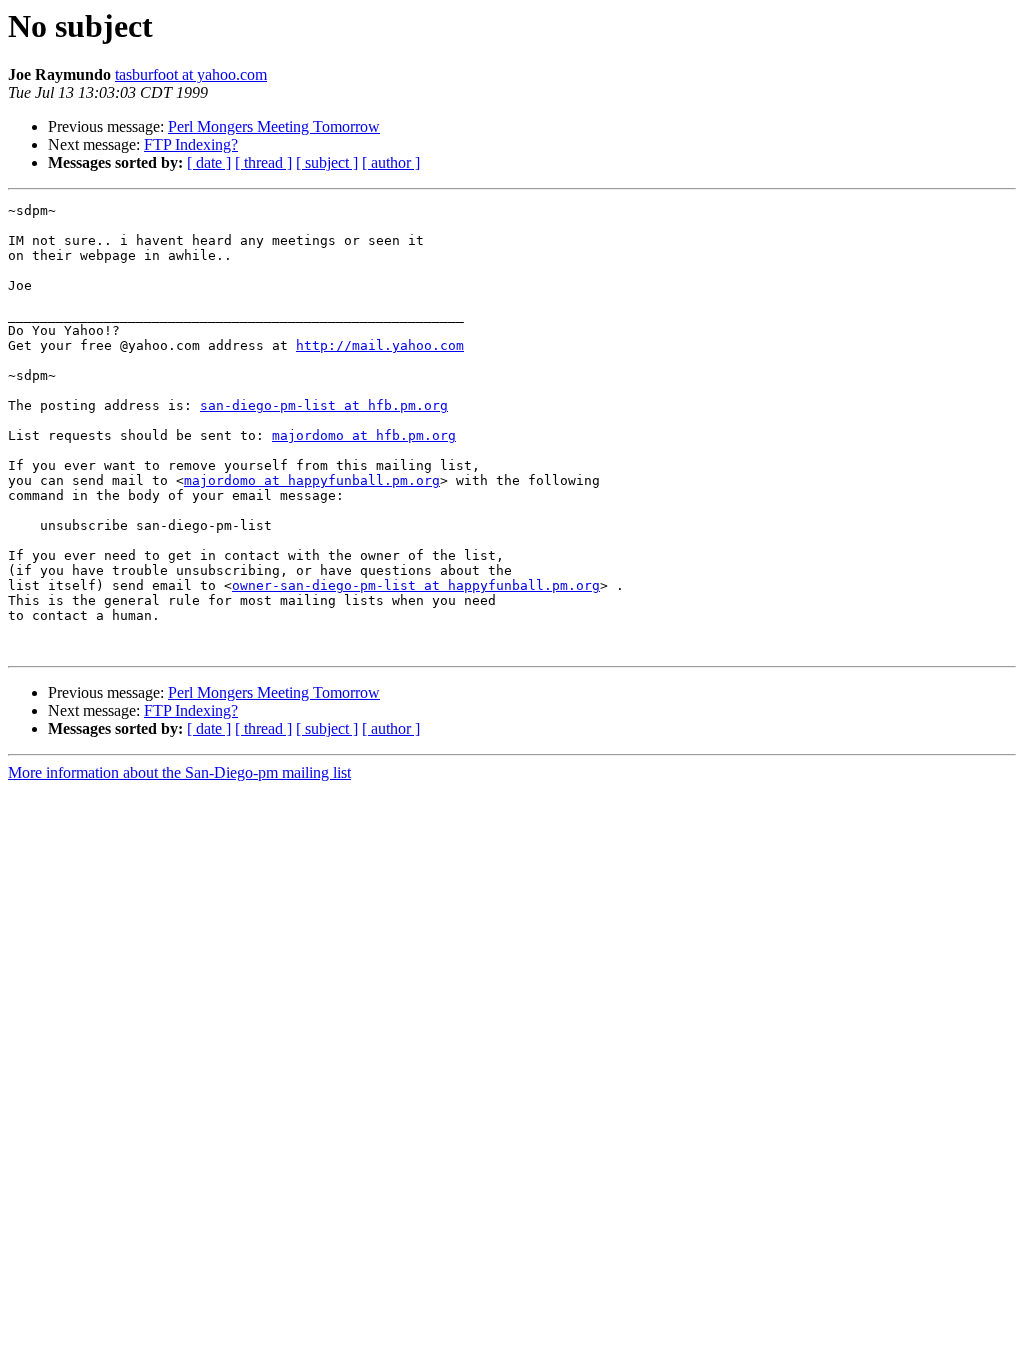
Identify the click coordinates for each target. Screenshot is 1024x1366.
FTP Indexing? (191, 144)
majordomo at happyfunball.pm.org (312, 480)
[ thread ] (263, 162)
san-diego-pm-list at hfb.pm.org (324, 405)
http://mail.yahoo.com (380, 345)
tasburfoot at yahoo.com (191, 74)
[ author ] (391, 162)
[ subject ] (327, 162)
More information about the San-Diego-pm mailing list (179, 772)
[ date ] (209, 162)
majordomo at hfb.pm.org (364, 435)
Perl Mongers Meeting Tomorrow (274, 126)
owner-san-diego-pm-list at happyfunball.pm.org (416, 585)
